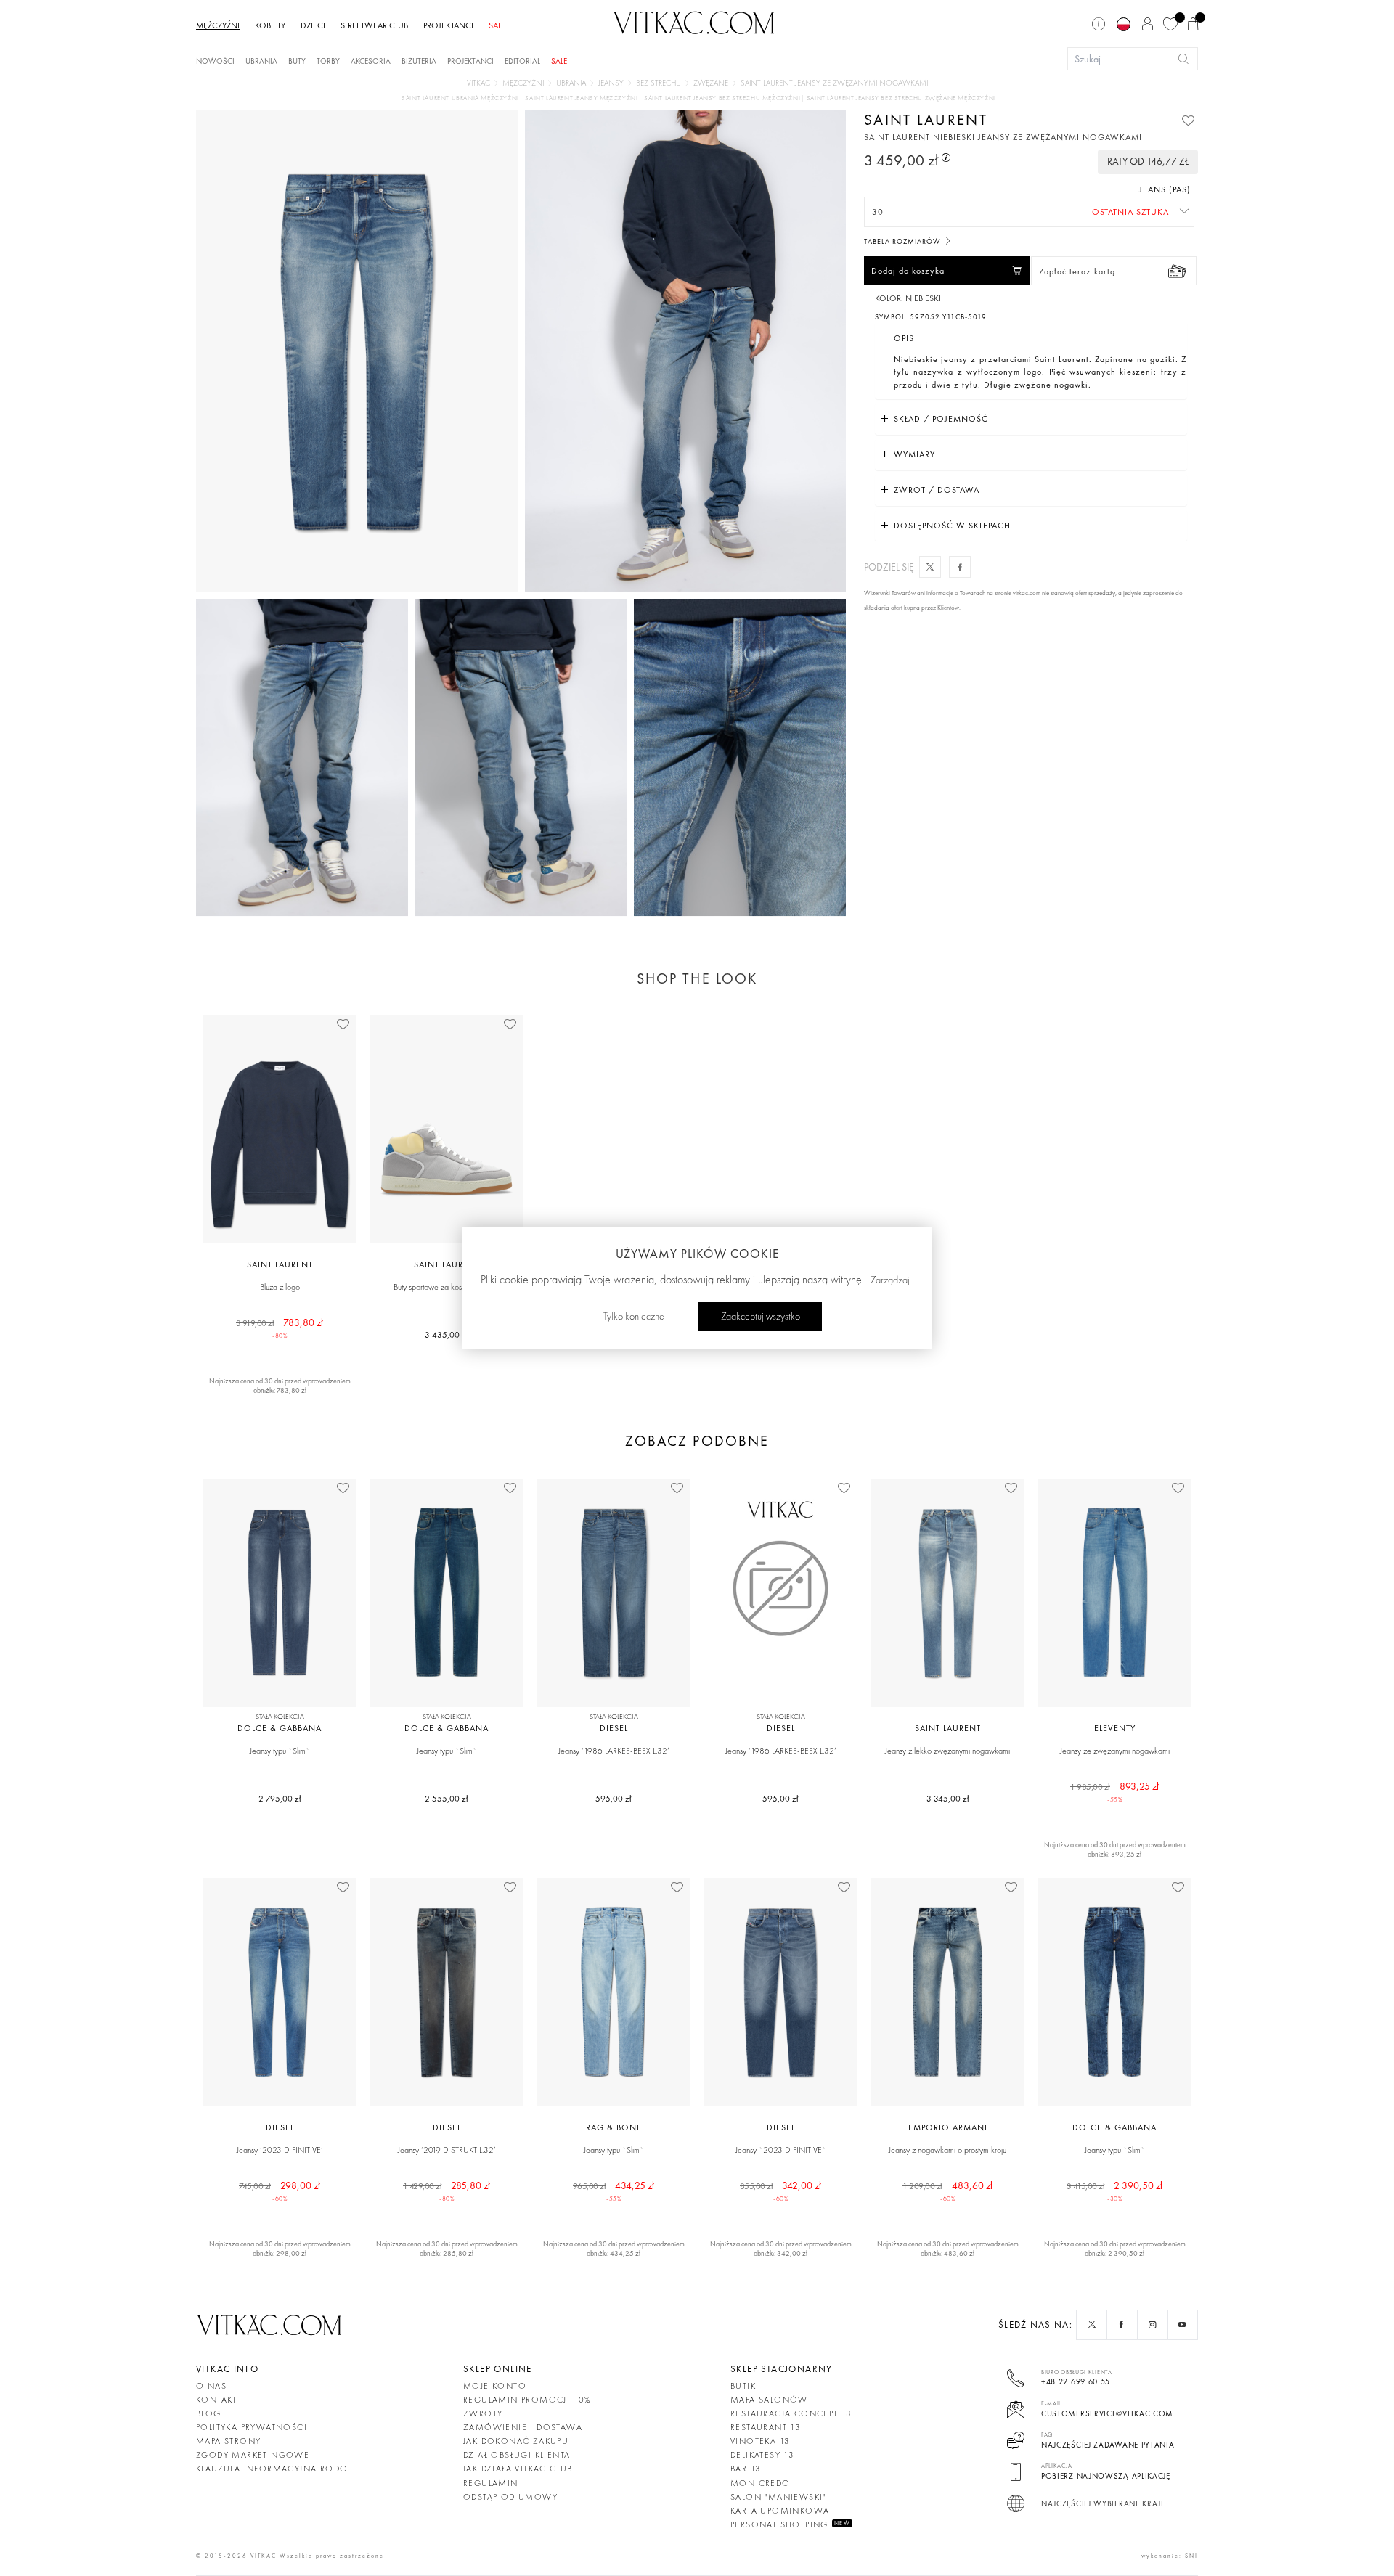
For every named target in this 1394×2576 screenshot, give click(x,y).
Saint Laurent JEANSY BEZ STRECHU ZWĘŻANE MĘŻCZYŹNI (901, 98)
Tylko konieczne (634, 1317)
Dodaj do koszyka (908, 271)
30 (878, 212)
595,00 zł (614, 1799)
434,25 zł (614, 2191)
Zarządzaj (890, 1280)
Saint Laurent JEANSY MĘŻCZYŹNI (582, 98)
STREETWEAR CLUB (374, 25)
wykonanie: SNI (1170, 2556)
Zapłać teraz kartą (1077, 271)
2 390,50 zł (1115, 2191)
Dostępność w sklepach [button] (952, 526)
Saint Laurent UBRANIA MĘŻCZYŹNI (461, 98)
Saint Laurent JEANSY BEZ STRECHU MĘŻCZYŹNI (723, 98)
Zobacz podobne (697, 1441)
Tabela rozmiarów (904, 241)
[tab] (1031, 338)
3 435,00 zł (447, 1335)
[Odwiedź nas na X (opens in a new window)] (1092, 2325)
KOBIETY (270, 25)
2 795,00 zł (280, 1799)
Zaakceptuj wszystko (761, 1317)
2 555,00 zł (447, 1799)
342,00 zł (781, 2191)
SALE (497, 25)
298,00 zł (280, 2191)
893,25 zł (1114, 1791)
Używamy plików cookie (697, 1254)
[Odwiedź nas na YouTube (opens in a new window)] (1183, 2325)
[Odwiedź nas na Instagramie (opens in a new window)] (1153, 2325)
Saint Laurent (926, 119)
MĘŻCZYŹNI (218, 25)
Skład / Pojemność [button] (941, 419)
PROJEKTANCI (448, 25)
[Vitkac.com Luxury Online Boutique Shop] (694, 21)
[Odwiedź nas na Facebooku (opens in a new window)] (1122, 2325)
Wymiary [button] (914, 454)
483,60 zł (947, 2191)
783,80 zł (280, 1328)
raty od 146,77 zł (1148, 161)
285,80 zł (447, 2191)
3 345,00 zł (948, 1799)
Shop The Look (697, 978)
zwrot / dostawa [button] (937, 490)
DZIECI (313, 25)
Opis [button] (904, 338)
